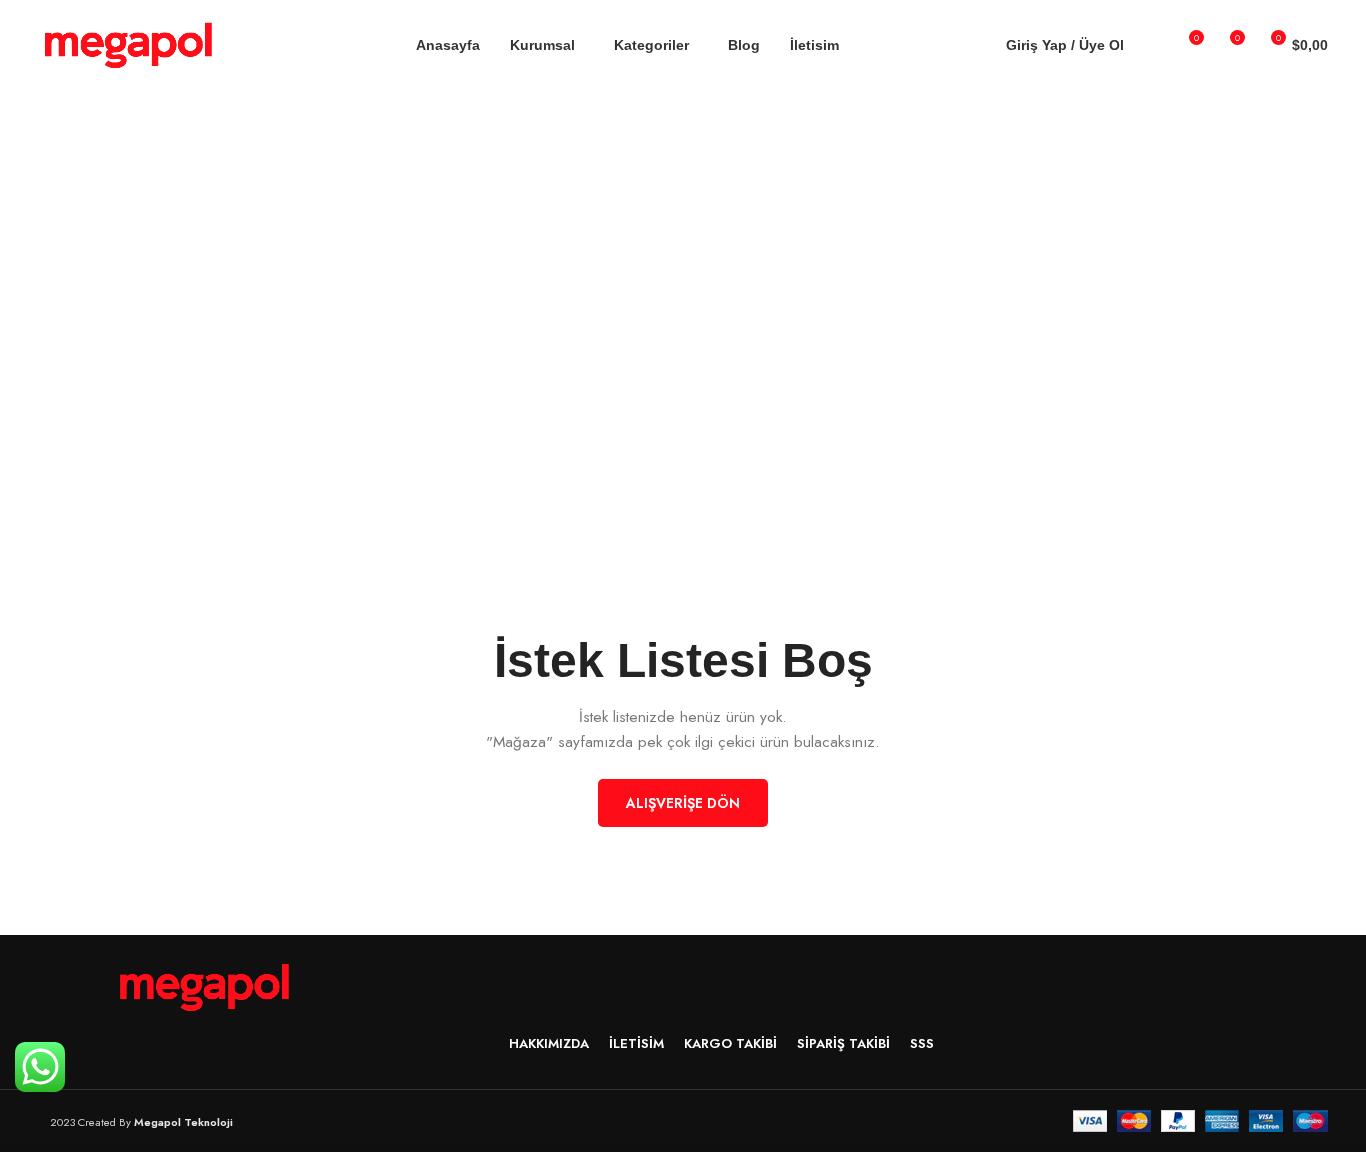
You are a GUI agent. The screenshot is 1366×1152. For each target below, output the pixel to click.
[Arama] (1151, 45)
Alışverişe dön (683, 803)
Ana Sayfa (636, 250)
